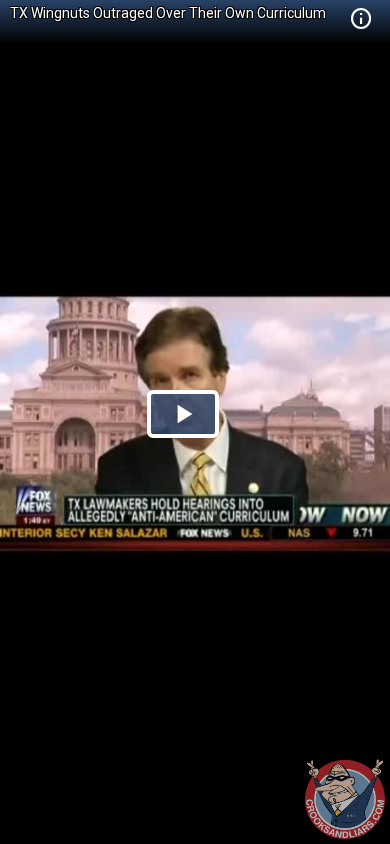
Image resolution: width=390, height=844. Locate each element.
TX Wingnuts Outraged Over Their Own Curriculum (168, 13)
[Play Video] (183, 414)
